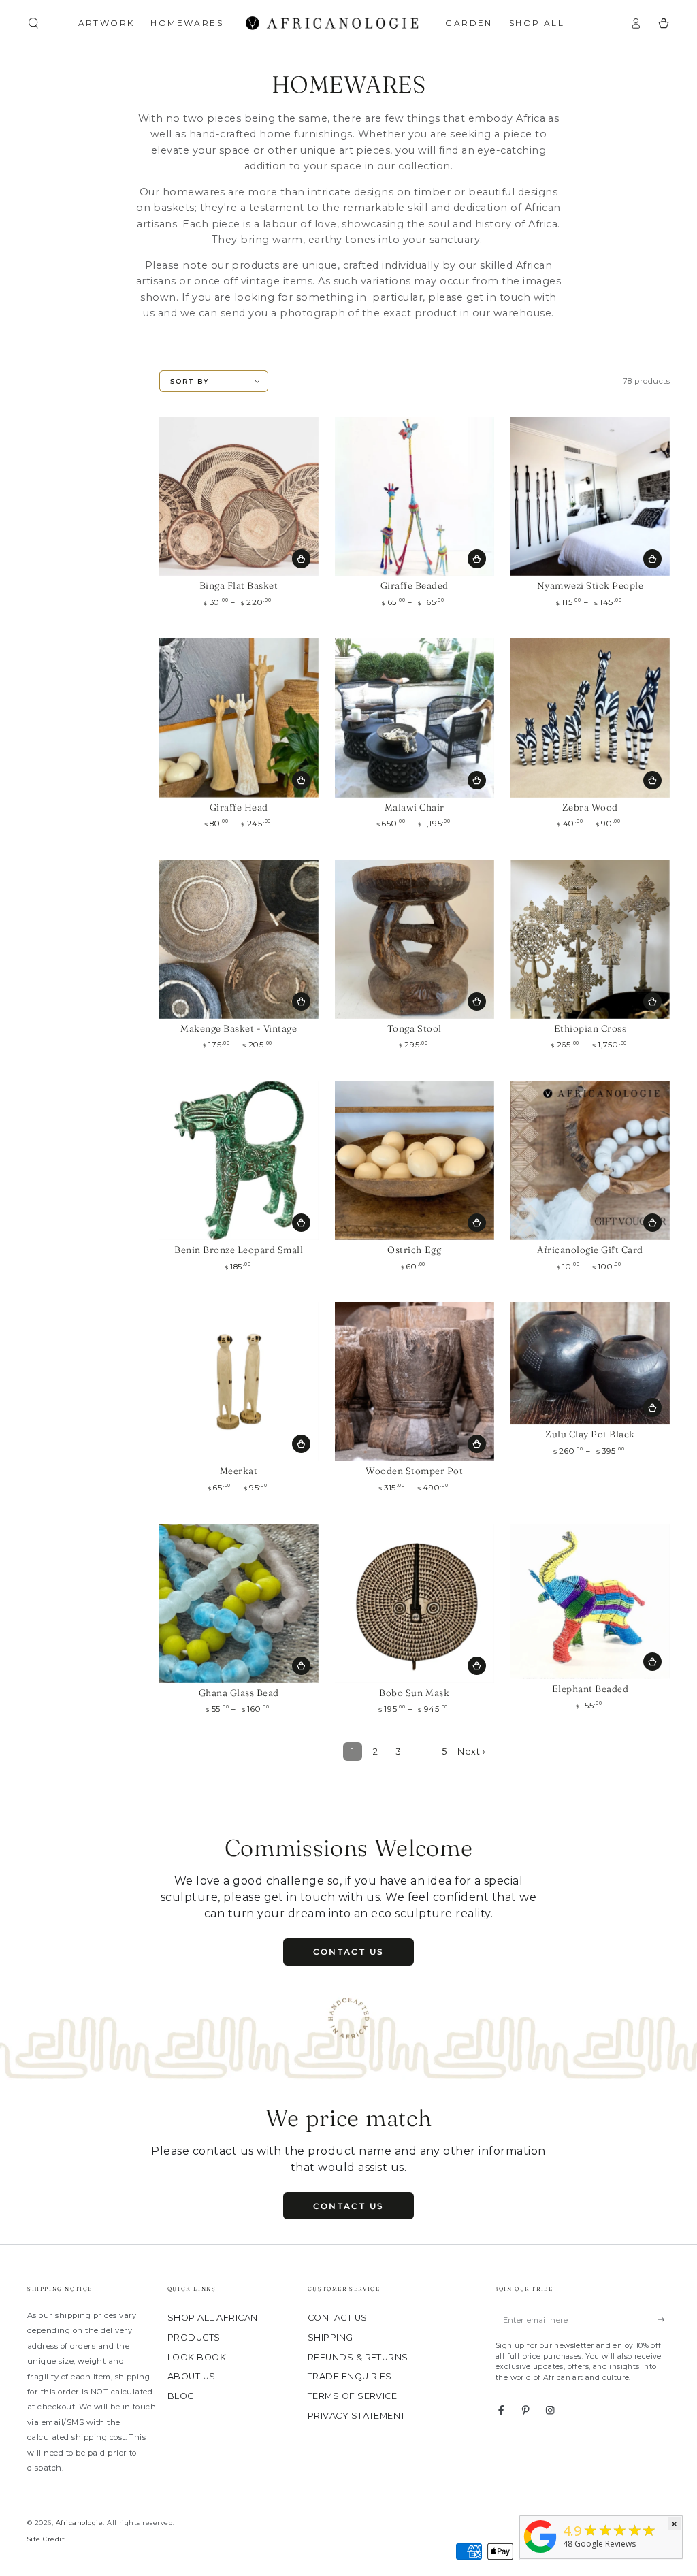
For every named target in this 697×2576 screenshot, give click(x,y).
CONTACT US (338, 2318)
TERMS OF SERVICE (353, 2396)
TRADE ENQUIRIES (350, 2376)
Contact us (349, 1952)
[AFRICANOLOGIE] (540, 2554)
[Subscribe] (664, 2320)
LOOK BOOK (197, 2357)
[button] (33, 23)
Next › (471, 1751)
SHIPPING (330, 2337)
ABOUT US (192, 2376)
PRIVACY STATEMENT (357, 2416)
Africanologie (79, 2523)
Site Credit (46, 2539)
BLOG (181, 2396)
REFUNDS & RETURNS (358, 2357)
